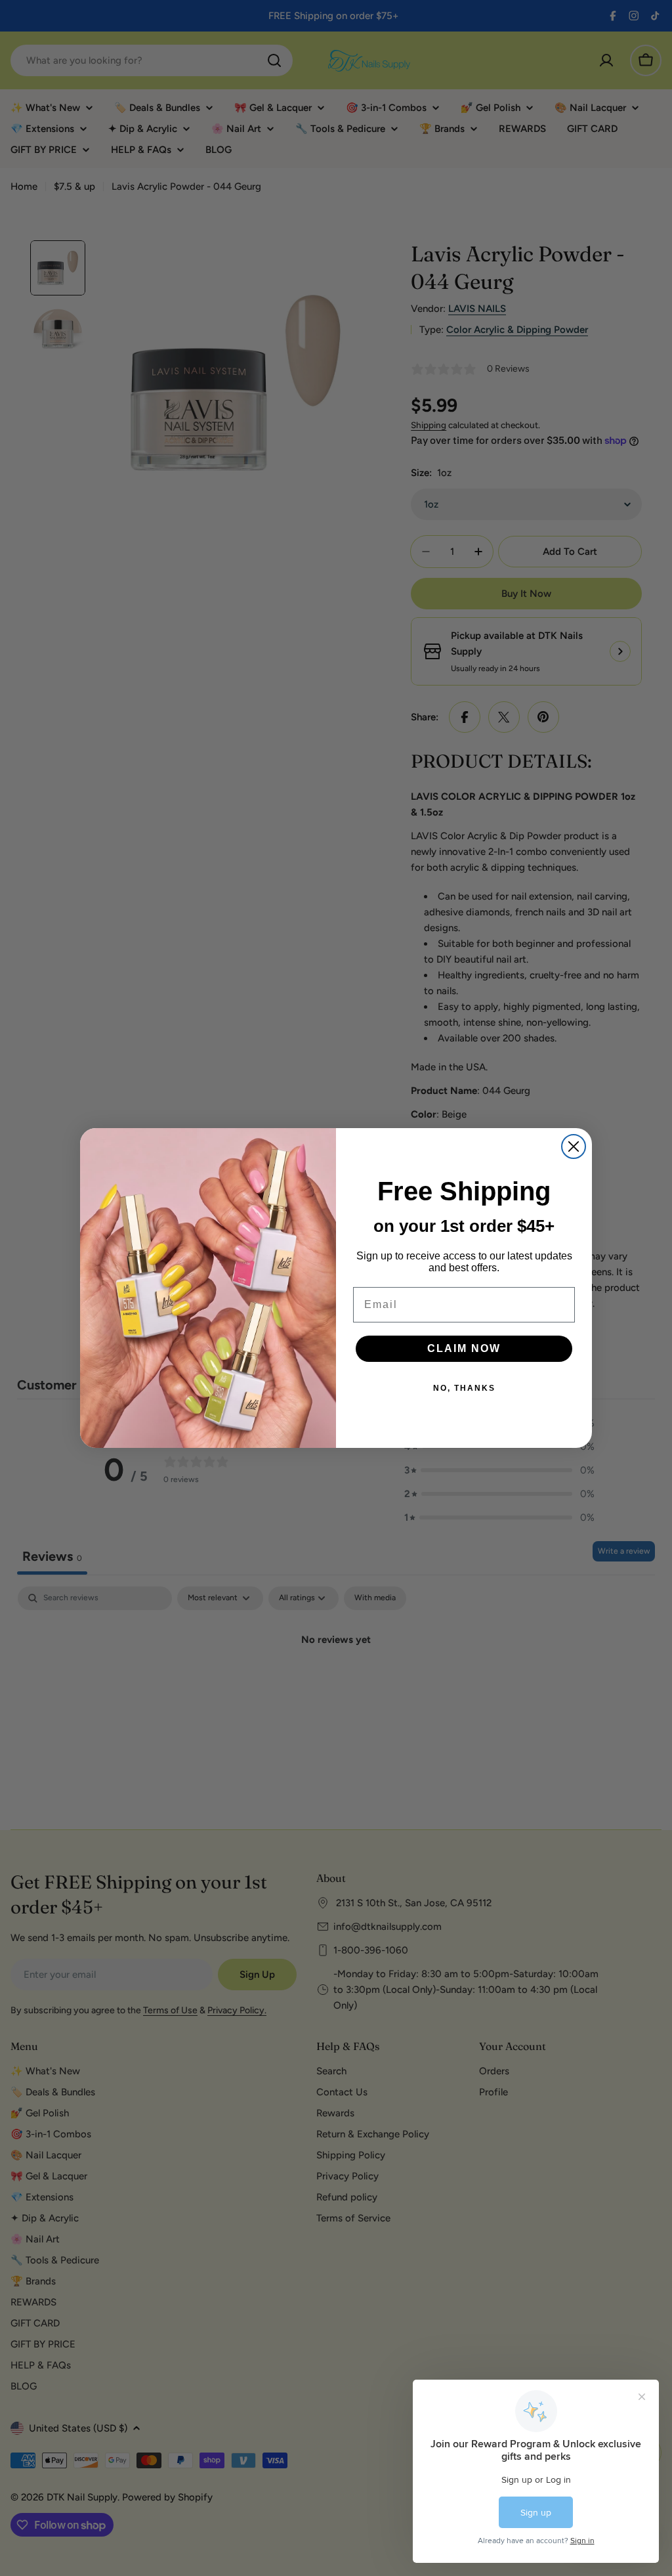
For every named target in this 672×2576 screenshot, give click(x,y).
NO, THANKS (464, 1388)
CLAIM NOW (464, 1348)
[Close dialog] (574, 1146)
